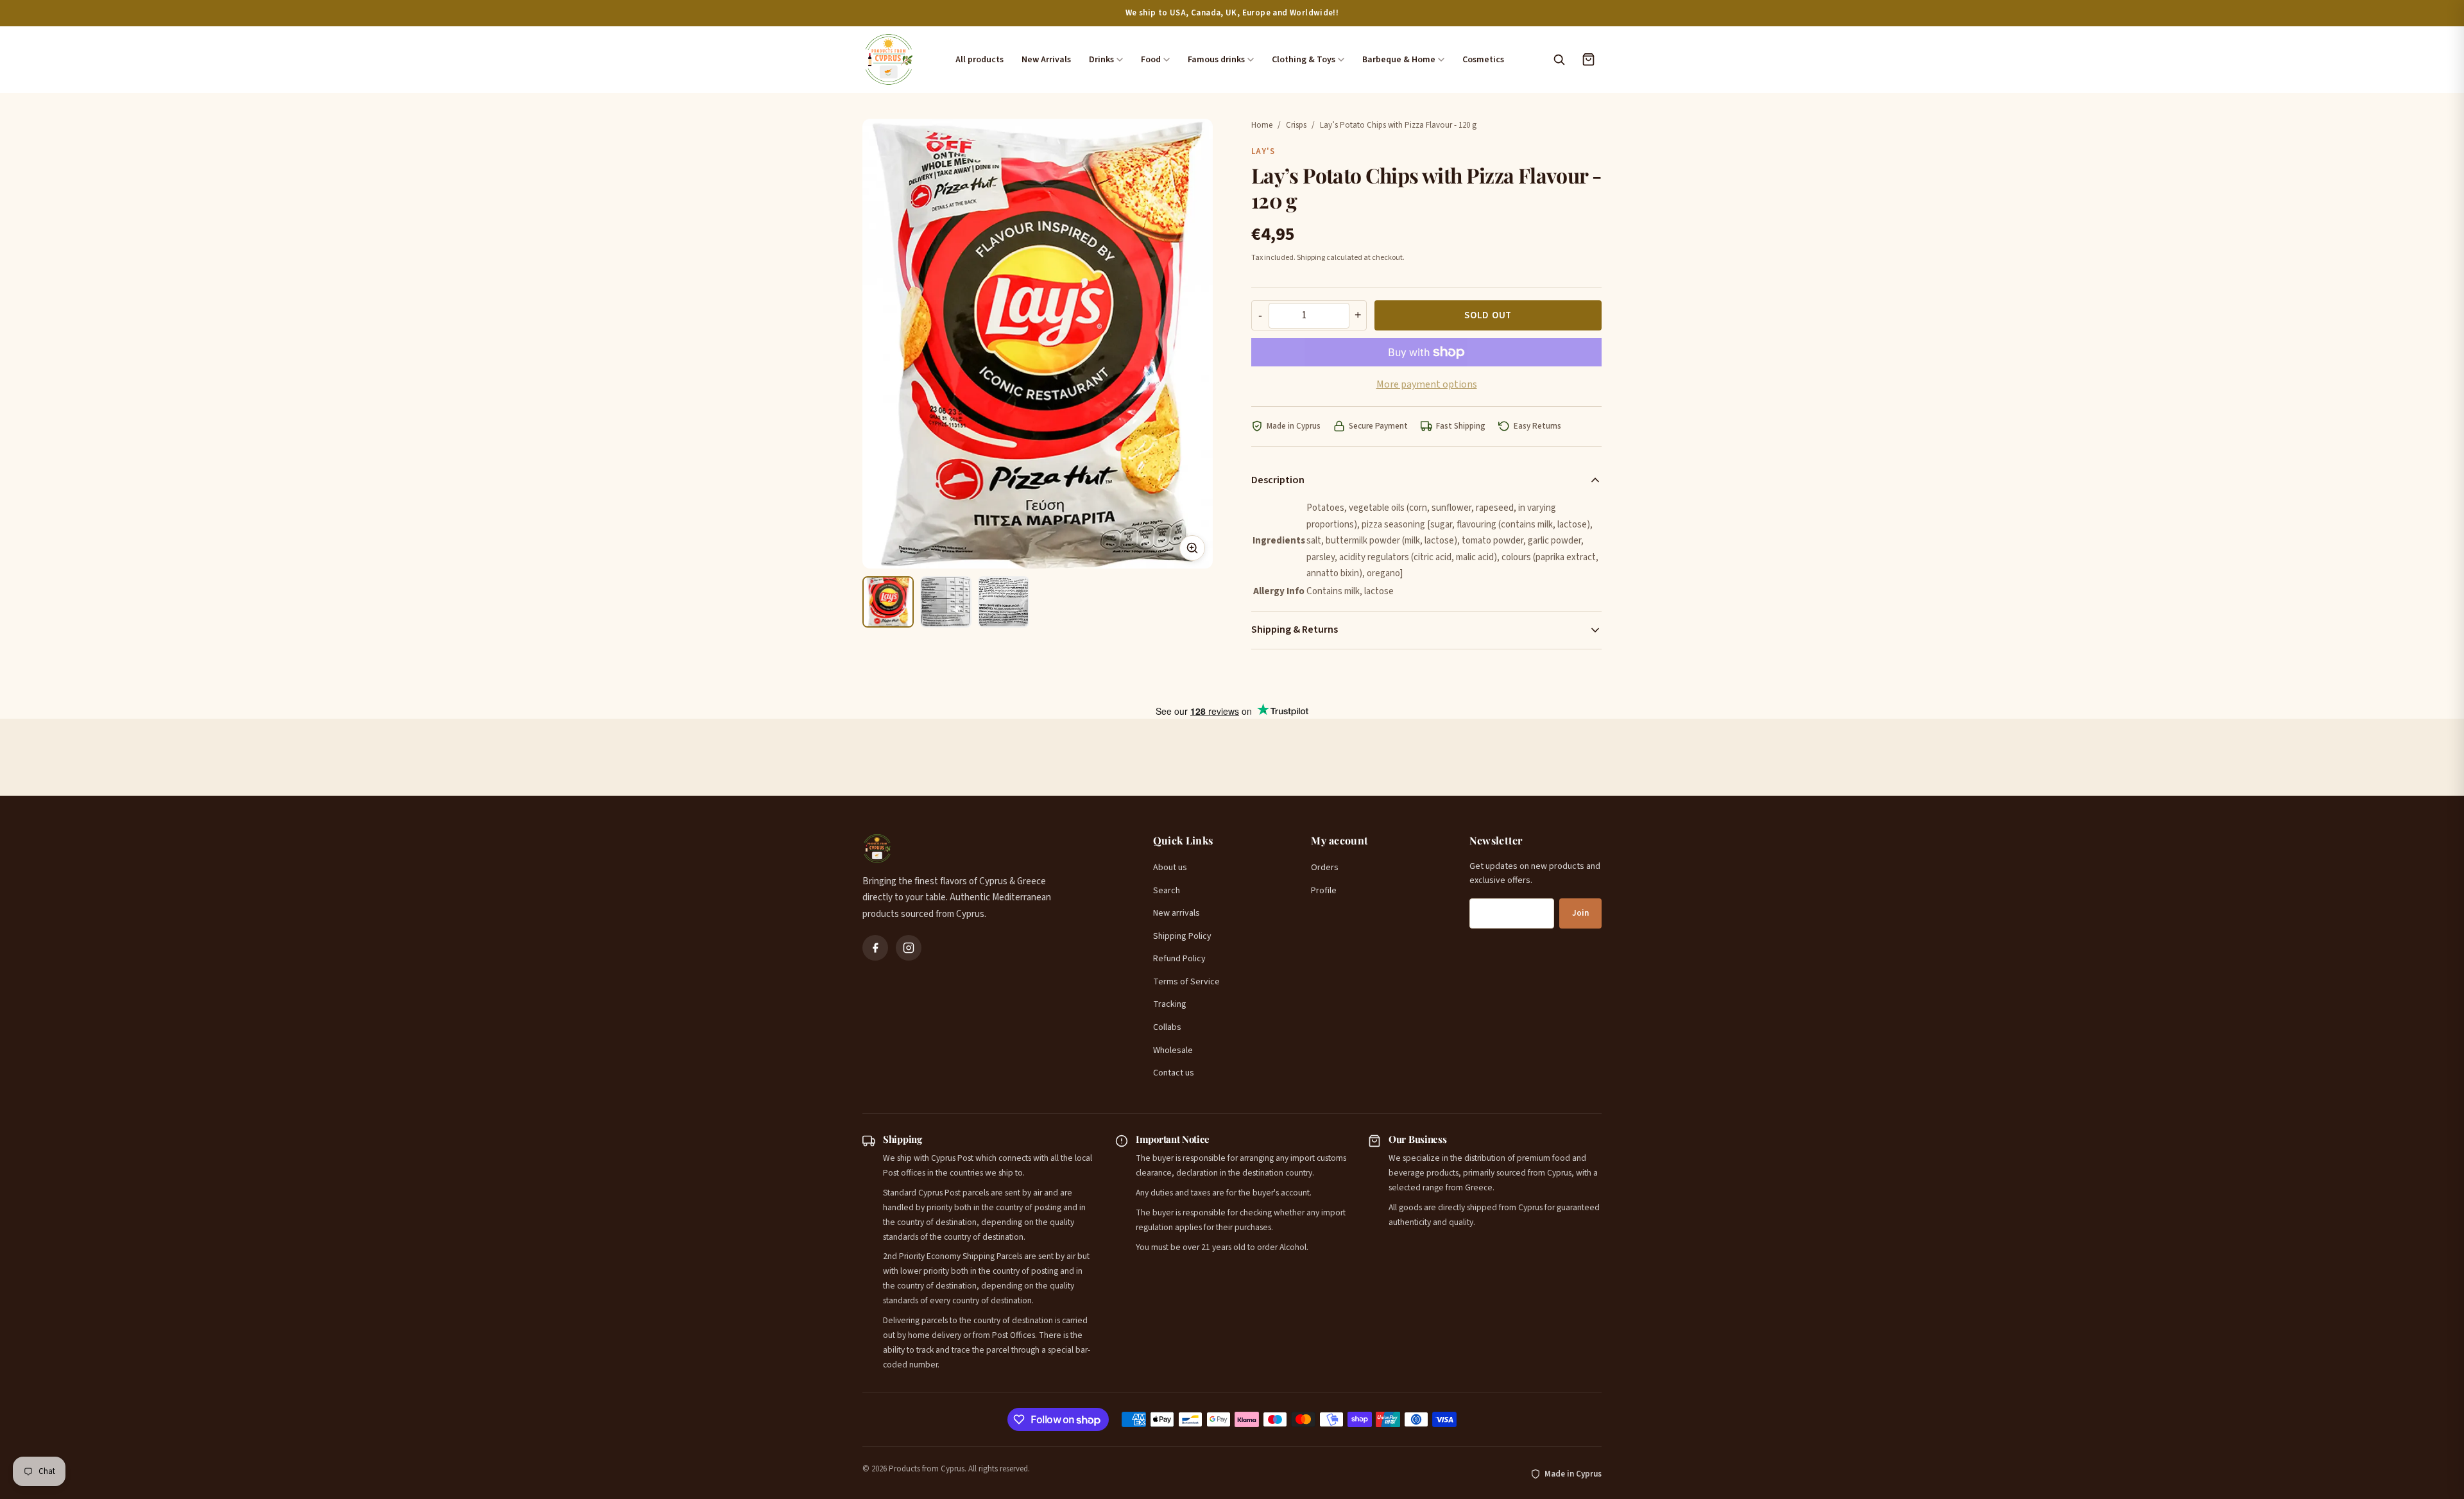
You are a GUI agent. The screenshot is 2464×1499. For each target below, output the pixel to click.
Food (1151, 60)
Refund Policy (1179, 959)
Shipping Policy (1182, 936)
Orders (1325, 868)
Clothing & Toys (1304, 60)
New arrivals (1176, 913)
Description (1278, 480)
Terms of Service (1186, 982)
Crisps (1296, 125)
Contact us (1174, 1073)
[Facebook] (875, 948)
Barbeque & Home (1399, 60)
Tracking (1170, 1004)
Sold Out (1488, 315)
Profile (1324, 891)
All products (980, 60)
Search (1167, 891)
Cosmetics (1483, 60)
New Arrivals (1046, 60)
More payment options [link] (1427, 384)
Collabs (1167, 1027)
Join (1580, 913)
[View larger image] (1192, 548)
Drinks (1101, 60)
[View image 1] (888, 602)
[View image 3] (1004, 602)
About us (1170, 868)
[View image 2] (946, 602)
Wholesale (1173, 1050)
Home (1262, 125)
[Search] (1559, 60)
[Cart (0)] (1588, 60)
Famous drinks (1216, 60)
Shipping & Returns (1295, 630)
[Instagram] (909, 948)
